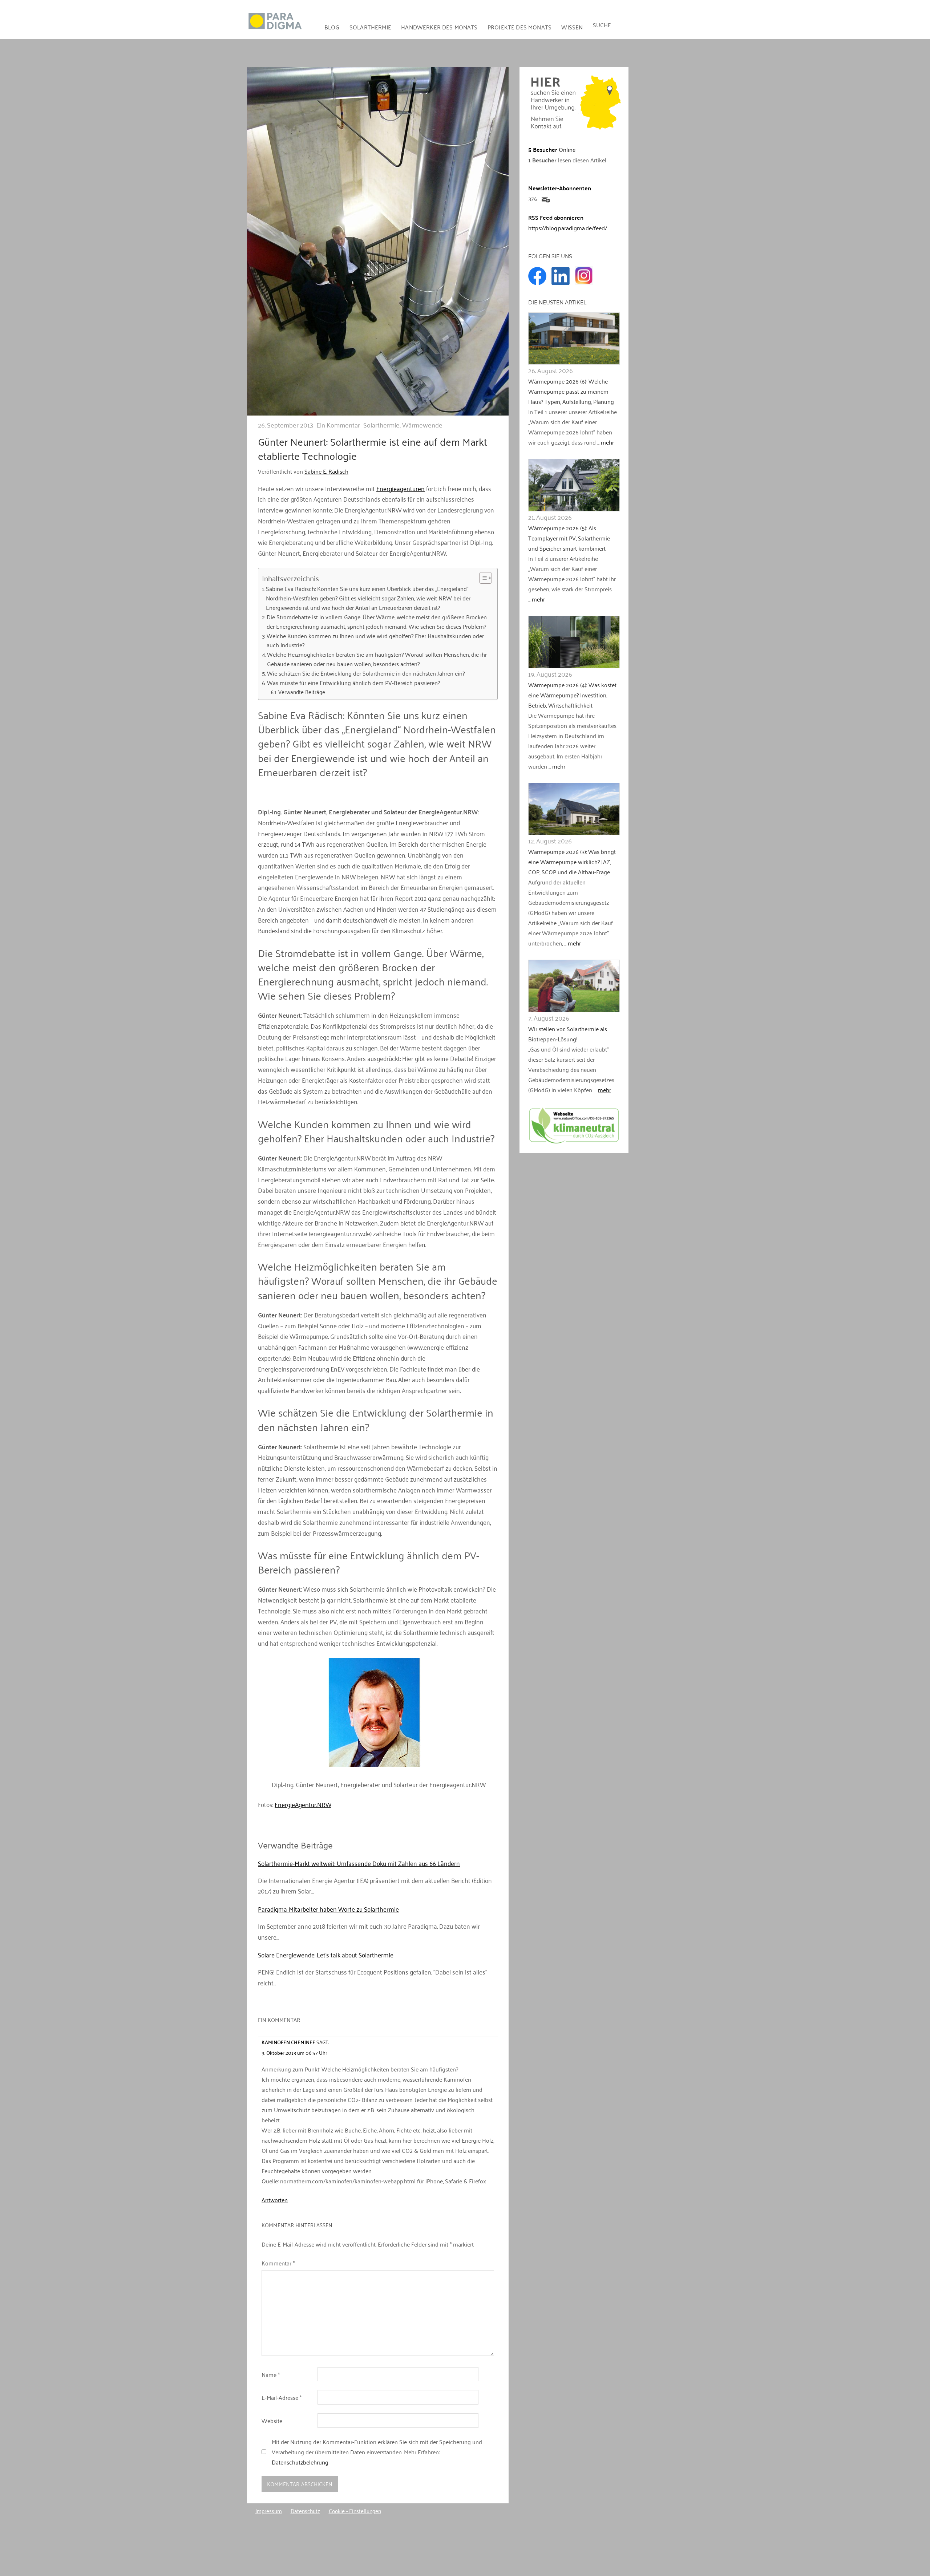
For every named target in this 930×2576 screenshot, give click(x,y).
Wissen (572, 27)
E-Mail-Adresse (282, 2397)
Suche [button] (602, 25)
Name (271, 2374)
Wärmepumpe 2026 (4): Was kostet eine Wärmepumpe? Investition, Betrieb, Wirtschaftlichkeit (572, 695)
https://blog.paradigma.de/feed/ (568, 228)
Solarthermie (370, 27)
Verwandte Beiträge (302, 692)
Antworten (275, 2200)
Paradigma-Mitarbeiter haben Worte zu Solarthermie (328, 1909)
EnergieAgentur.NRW (303, 1804)
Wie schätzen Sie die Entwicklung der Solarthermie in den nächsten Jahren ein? (366, 673)
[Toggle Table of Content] (482, 578)
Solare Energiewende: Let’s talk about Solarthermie (326, 1955)
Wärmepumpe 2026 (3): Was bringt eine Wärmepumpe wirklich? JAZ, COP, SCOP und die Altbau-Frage (572, 862)
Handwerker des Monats (439, 27)
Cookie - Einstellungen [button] (355, 2511)
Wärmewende (422, 425)
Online (552, 149)
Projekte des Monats (519, 27)
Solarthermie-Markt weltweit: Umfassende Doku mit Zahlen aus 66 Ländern (359, 1863)
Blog (332, 27)
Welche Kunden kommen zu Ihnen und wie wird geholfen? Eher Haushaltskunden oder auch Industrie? (375, 641)
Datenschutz (305, 2511)
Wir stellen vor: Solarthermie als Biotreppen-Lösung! (568, 1034)
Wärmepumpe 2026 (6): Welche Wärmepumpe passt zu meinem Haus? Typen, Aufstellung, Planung (571, 391)
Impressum (269, 2511)
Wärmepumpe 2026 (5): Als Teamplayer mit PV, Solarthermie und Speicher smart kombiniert (569, 538)
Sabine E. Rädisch (326, 471)
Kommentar (278, 2263)
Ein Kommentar (338, 425)
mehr (607, 442)
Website (272, 2421)
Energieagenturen (401, 488)
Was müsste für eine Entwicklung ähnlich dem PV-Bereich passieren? (353, 683)
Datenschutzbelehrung (300, 2462)
